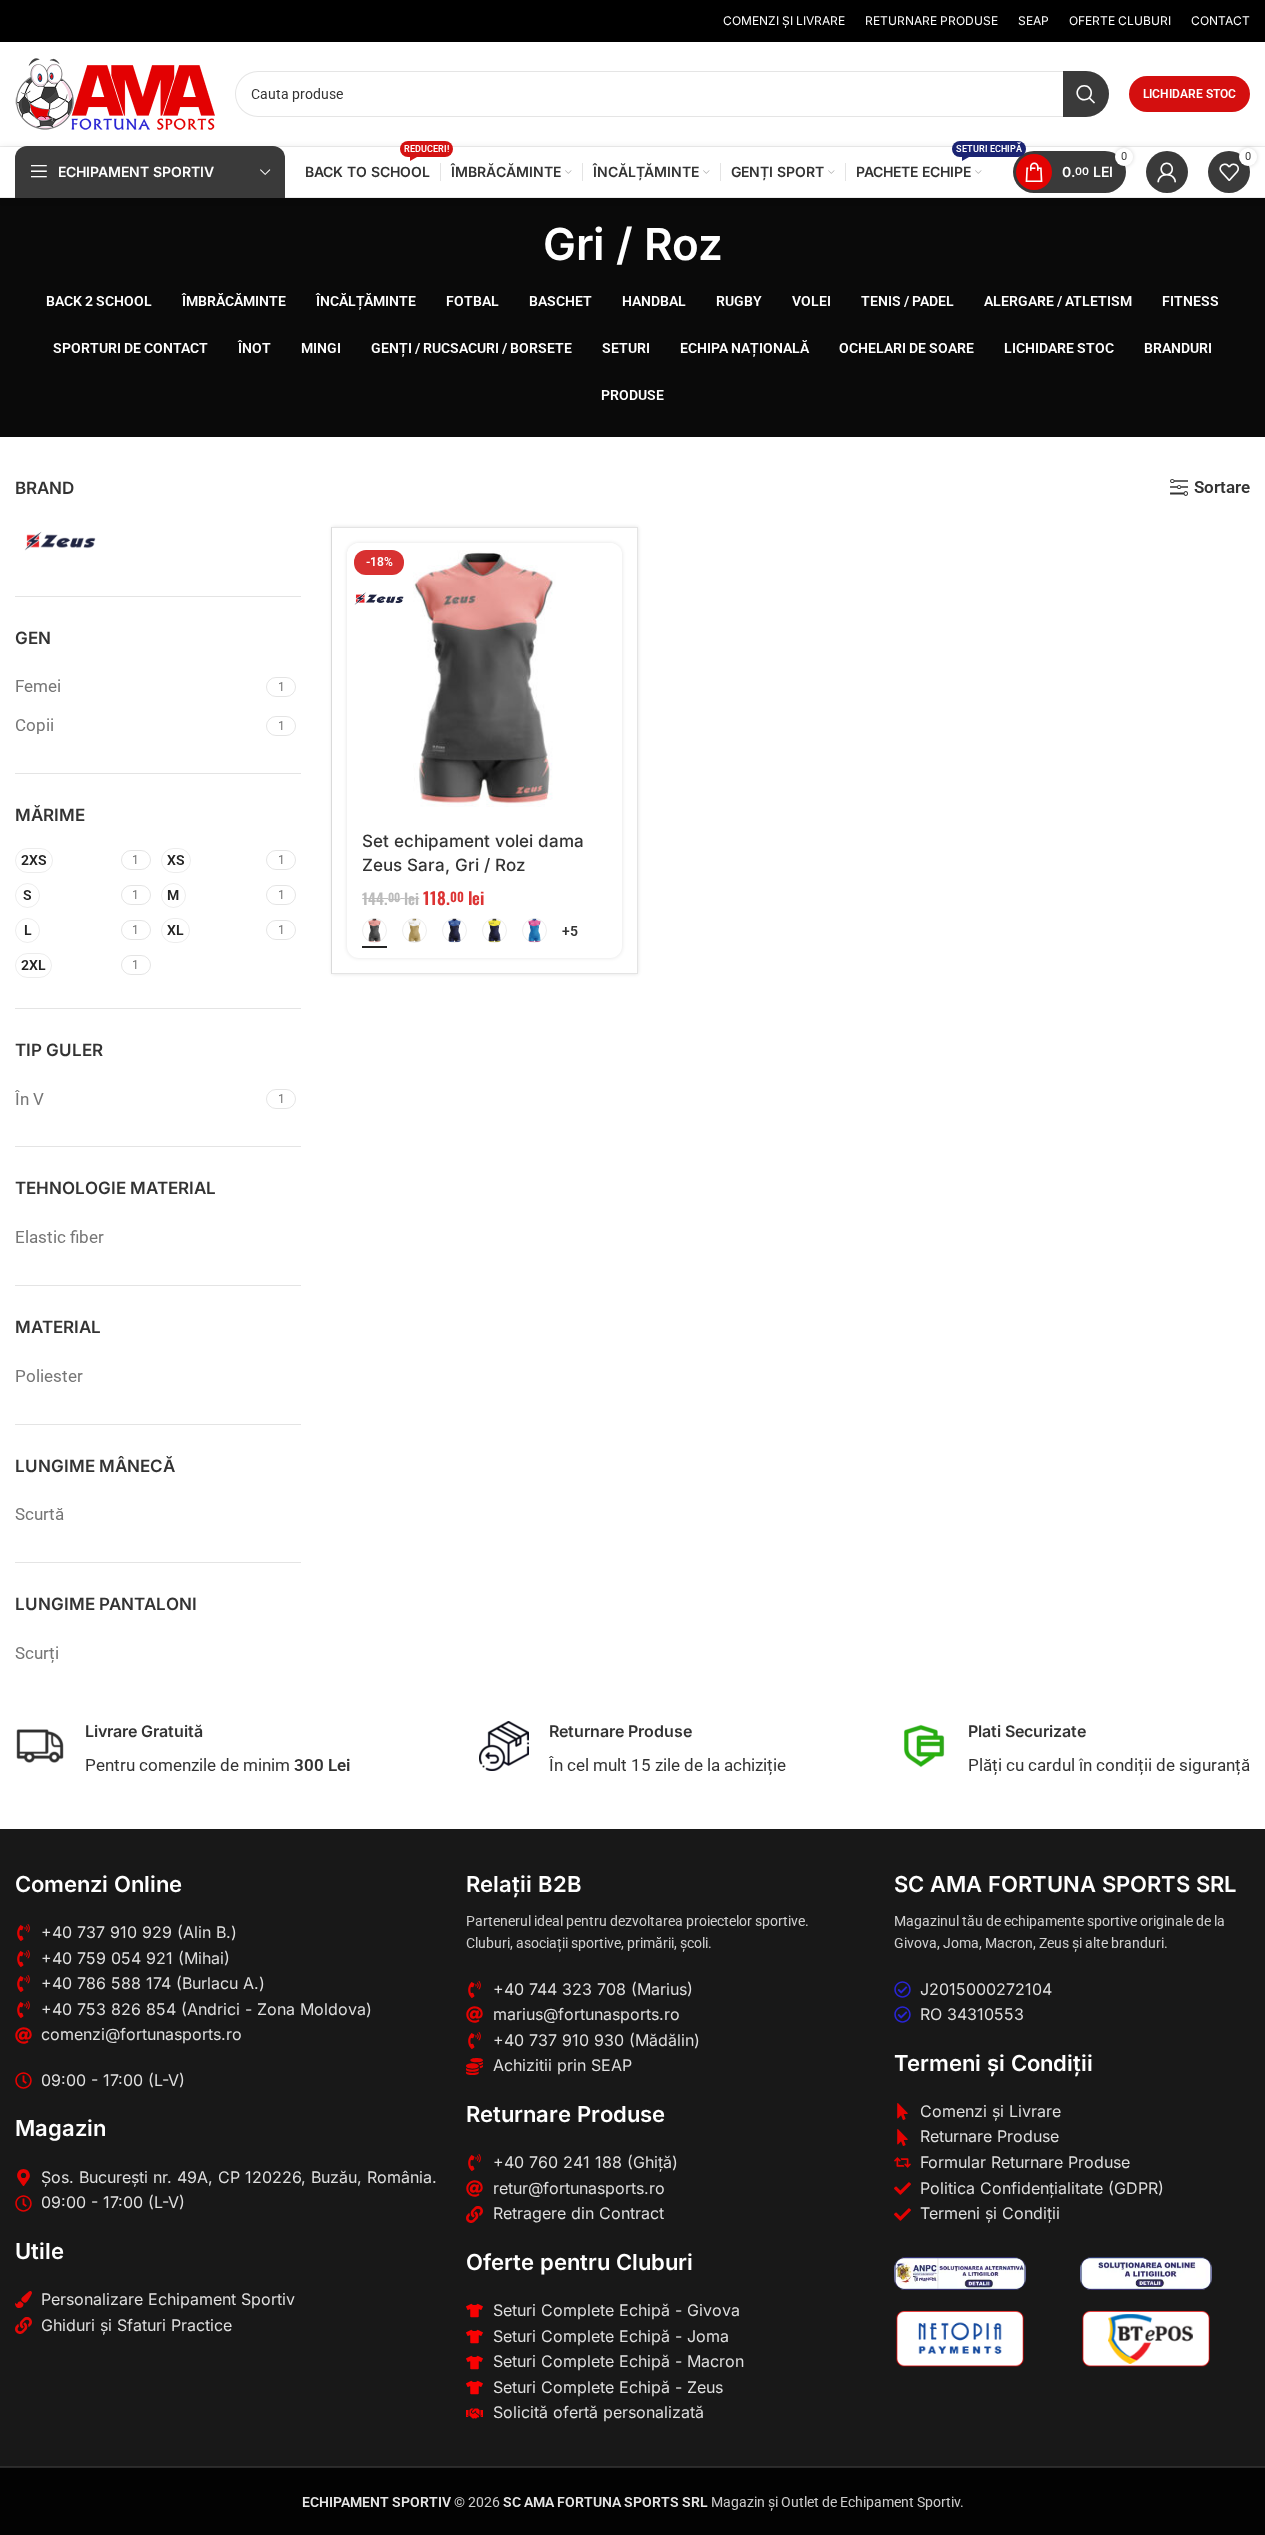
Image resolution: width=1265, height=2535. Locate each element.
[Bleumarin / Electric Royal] (454, 930)
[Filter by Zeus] (83, 541)
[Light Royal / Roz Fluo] (534, 930)
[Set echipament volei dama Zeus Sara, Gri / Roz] (484, 680)
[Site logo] (115, 92)
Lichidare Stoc (1189, 94)
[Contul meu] (1167, 172)
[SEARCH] (1086, 94)
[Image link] (960, 2272)
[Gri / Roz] (374, 930)
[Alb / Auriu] (414, 930)
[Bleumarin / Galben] (494, 930)
